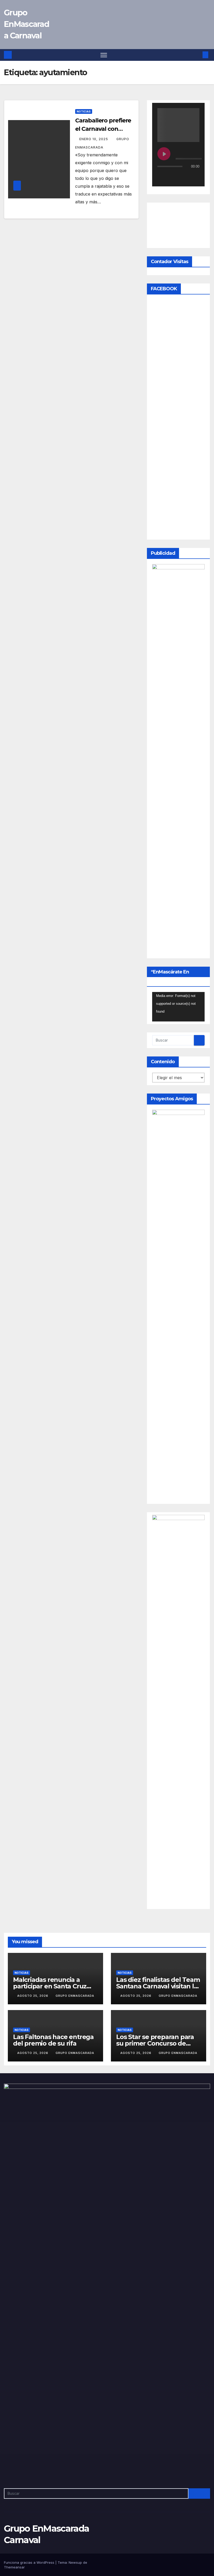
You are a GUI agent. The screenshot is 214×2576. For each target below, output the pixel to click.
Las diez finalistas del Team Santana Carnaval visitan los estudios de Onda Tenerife (158, 1986)
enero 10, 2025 (94, 139)
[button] (197, 55)
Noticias (84, 111)
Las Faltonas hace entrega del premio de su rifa (53, 2040)
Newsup (75, 2562)
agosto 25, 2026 (33, 1996)
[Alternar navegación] (104, 55)
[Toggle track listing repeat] (183, 177)
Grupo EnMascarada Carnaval (26, 24)
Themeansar (14, 2567)
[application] (178, 1007)
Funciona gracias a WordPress (30, 2562)
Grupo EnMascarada (75, 1996)
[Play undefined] (164, 154)
